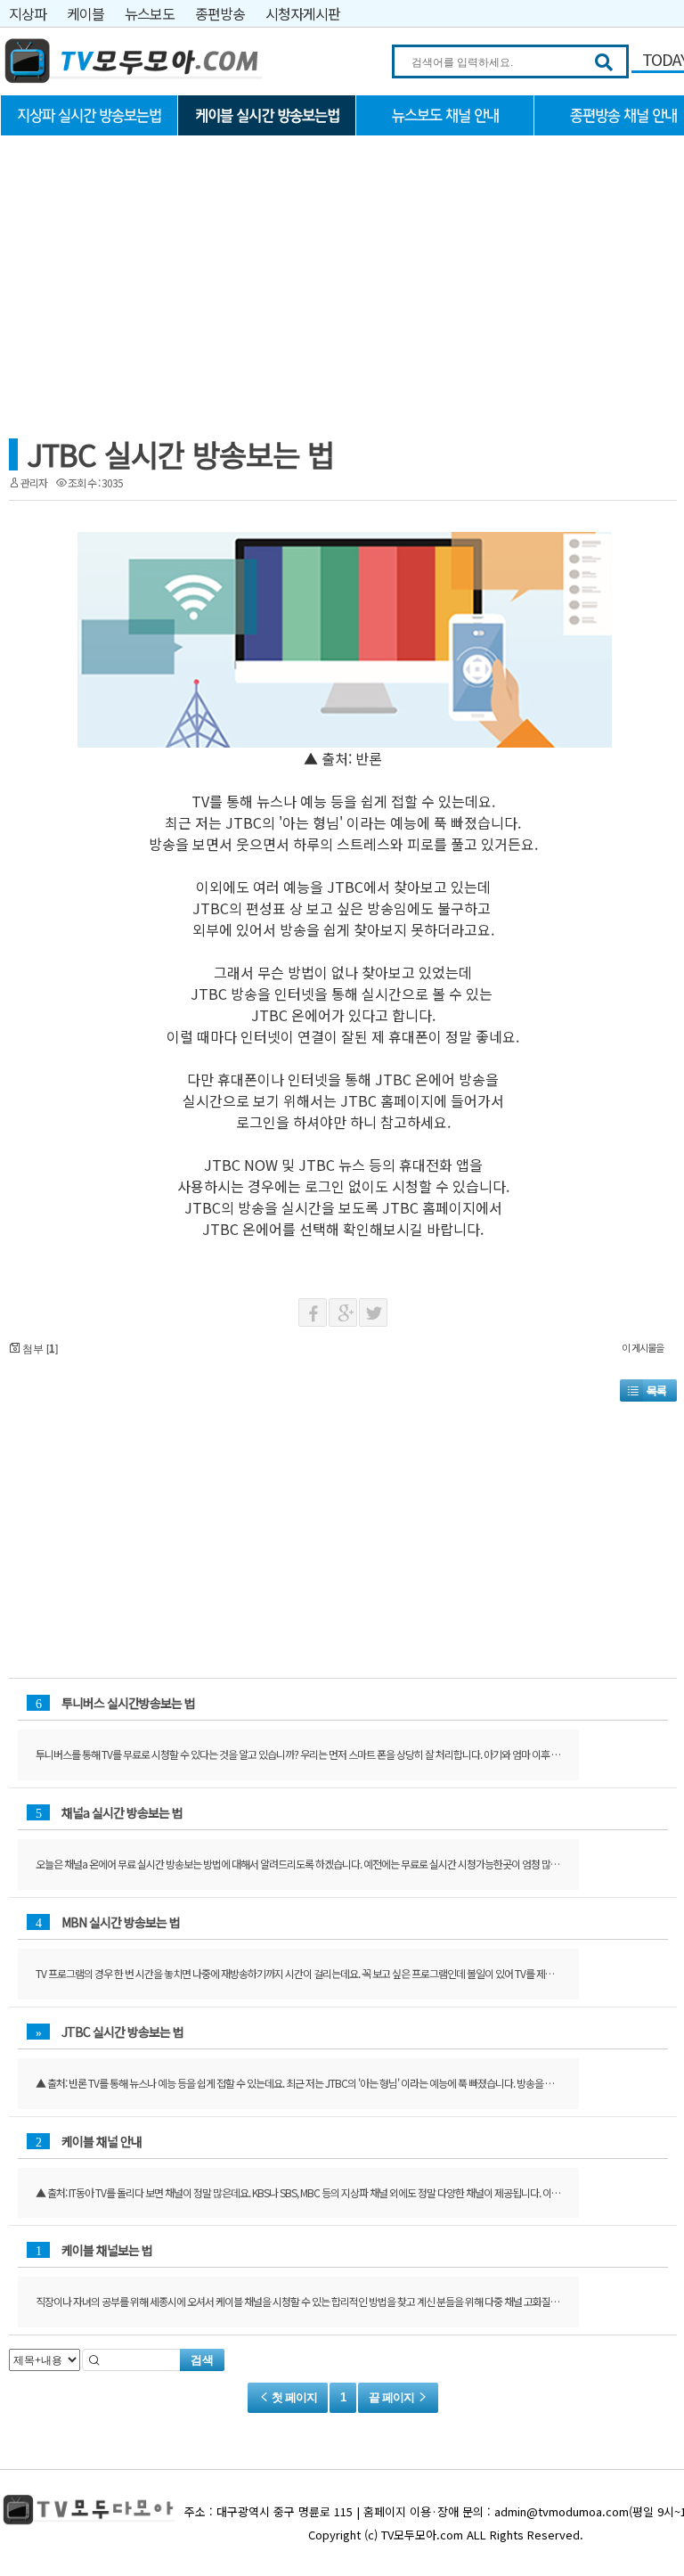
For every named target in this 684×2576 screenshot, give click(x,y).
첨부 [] (39, 1348)
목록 (656, 1390)
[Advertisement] (134, 265)
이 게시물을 (643, 1347)
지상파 (28, 13)
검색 (202, 2360)
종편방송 (220, 13)
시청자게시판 (303, 13)
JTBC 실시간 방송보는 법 (180, 454)
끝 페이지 (393, 2397)
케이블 (85, 13)
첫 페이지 (293, 2397)
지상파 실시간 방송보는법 (89, 115)
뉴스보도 (150, 13)
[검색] (604, 63)
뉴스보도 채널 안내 (445, 115)
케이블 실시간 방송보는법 (267, 115)
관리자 (34, 482)
